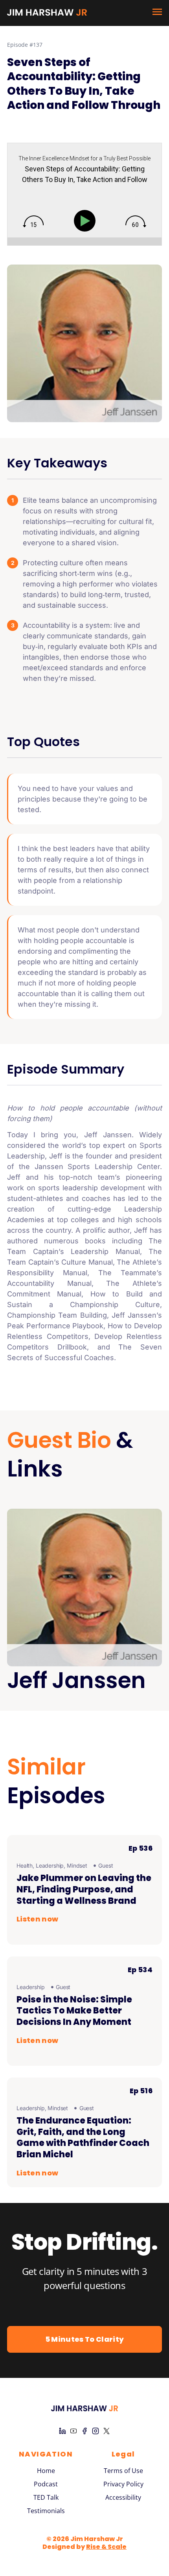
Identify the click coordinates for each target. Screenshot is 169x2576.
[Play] (86, 221)
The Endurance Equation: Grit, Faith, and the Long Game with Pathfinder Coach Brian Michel (83, 2137)
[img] (33, 222)
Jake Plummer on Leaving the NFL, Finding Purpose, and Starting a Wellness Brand (84, 1889)
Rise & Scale (106, 2547)
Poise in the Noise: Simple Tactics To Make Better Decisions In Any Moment (74, 2011)
